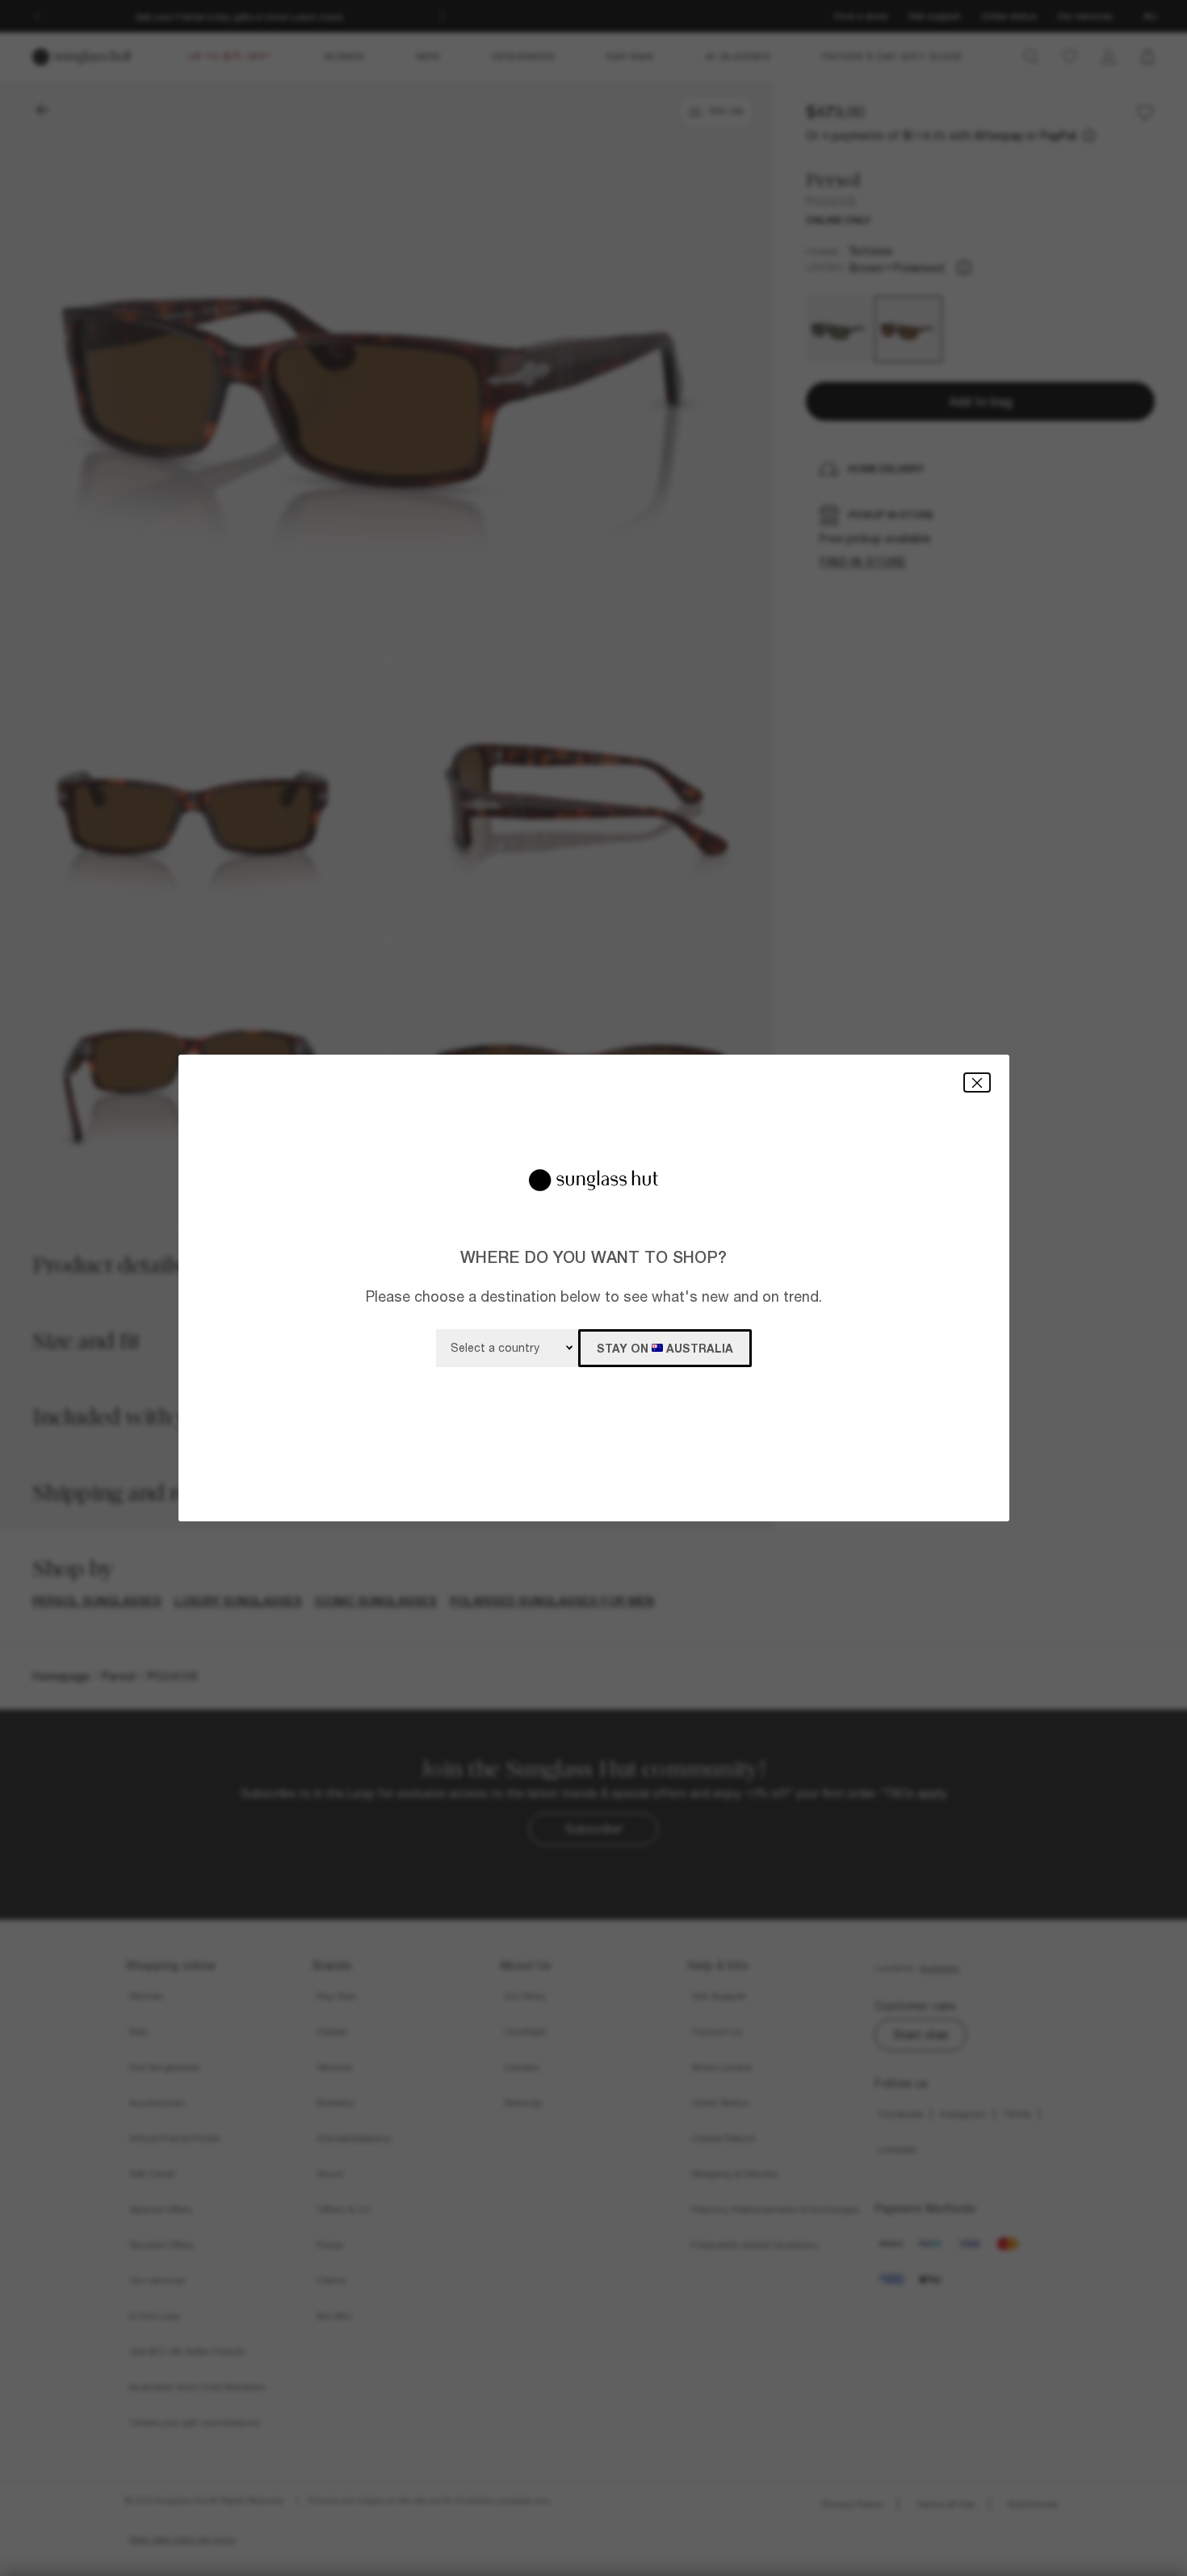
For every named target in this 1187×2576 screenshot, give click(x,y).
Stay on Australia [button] (665, 1348)
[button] (977, 1082)
